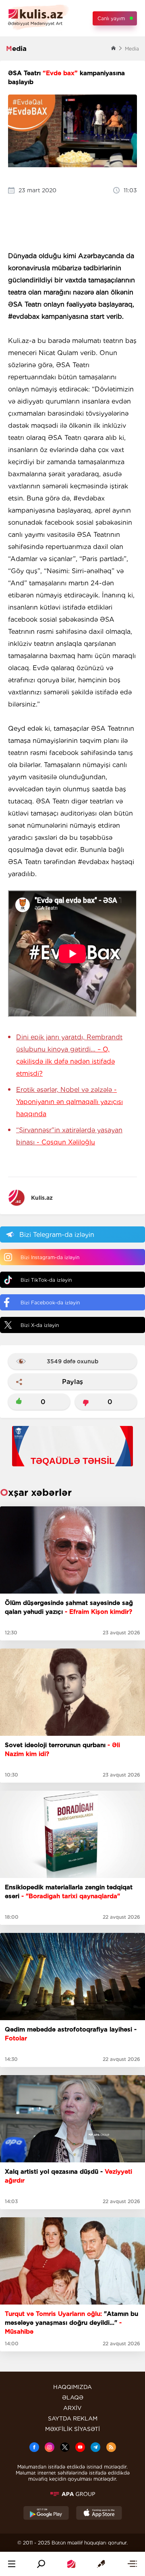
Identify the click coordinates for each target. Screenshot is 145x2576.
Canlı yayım (111, 18)
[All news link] (132, 2564)
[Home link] (71, 2564)
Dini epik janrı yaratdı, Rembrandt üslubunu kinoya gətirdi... (69, 1055)
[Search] (41, 2564)
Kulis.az (42, 1198)
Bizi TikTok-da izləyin (46, 1280)
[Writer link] (101, 2564)
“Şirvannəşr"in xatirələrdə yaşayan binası (69, 1136)
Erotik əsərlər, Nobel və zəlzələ (69, 1102)
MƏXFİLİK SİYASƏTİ (72, 2429)
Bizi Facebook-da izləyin (50, 1303)
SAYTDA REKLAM (73, 2418)
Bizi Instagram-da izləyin (50, 1257)
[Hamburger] (12, 2564)
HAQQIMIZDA (72, 2387)
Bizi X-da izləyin (40, 1325)
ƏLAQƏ (73, 2397)
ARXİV (72, 2408)
